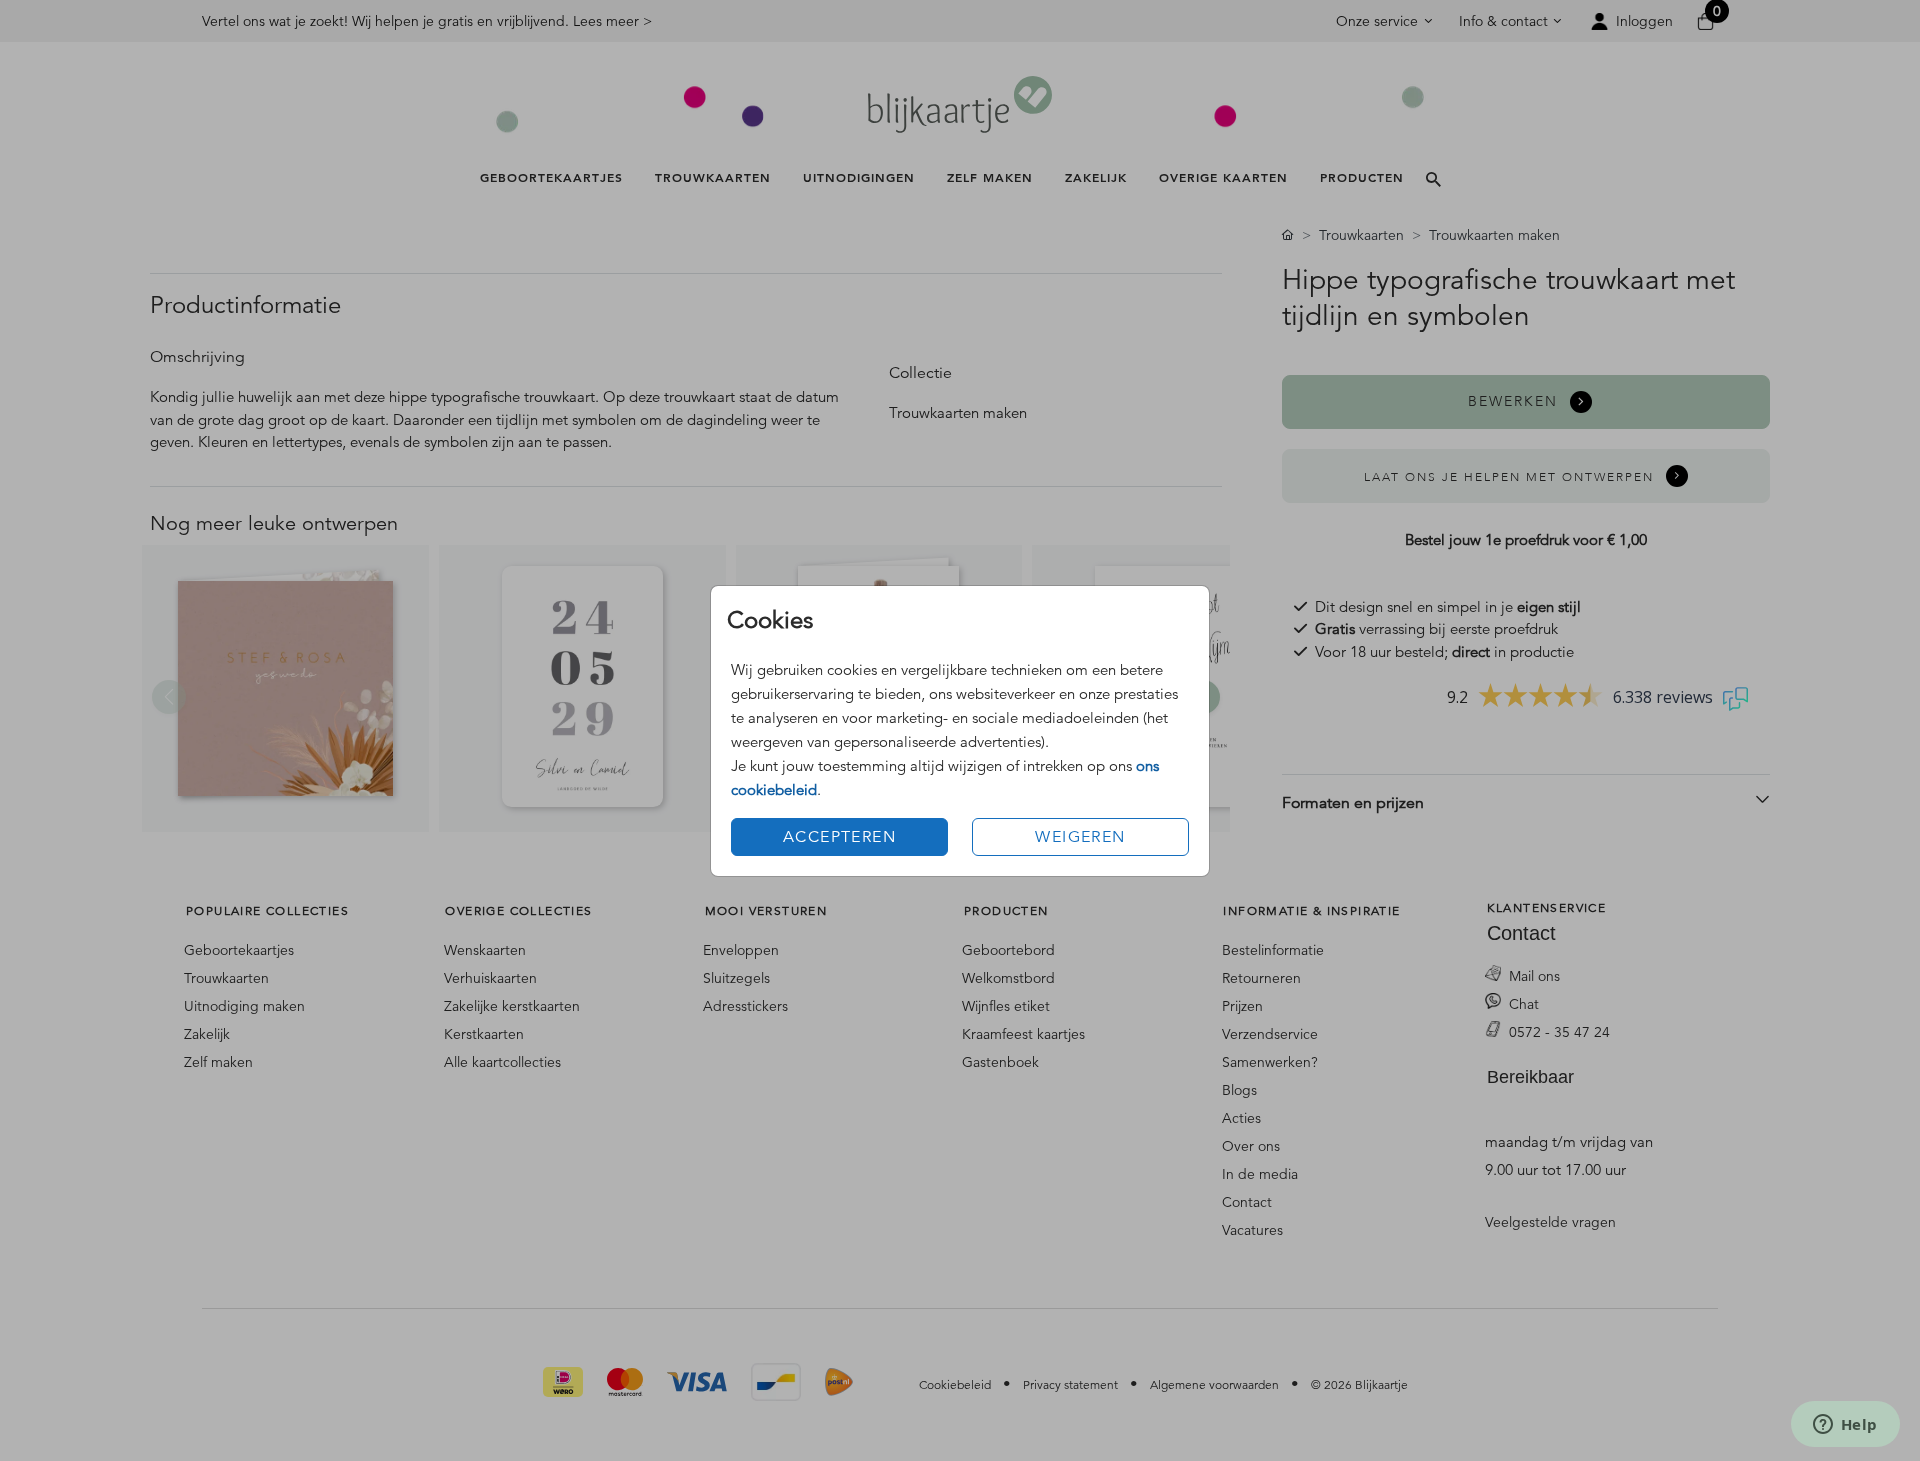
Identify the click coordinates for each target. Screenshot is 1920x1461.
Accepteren (839, 837)
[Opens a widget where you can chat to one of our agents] (1845, 1426)
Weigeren (1080, 837)
